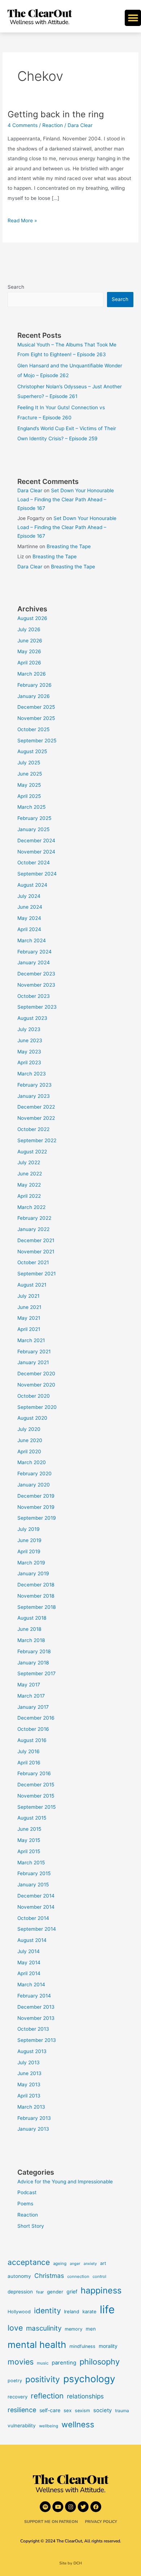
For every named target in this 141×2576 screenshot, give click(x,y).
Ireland (72, 2311)
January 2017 (33, 1707)
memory (74, 2329)
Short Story (31, 2226)
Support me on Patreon (51, 2522)
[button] (133, 18)
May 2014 (29, 1962)
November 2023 (36, 985)
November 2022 (36, 1118)
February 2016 (34, 1773)
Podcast (27, 2192)
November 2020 (36, 1385)
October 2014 (33, 1918)
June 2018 (29, 1629)
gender (55, 2292)
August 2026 (32, 618)
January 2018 (33, 1663)
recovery (18, 2397)
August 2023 (32, 1018)
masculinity (44, 2328)
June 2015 (29, 1829)
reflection (47, 2396)
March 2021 (31, 1340)
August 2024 (32, 885)
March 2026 (32, 674)
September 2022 (37, 1140)
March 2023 (32, 1074)
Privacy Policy (101, 2522)
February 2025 (34, 818)
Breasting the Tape (69, 546)
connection (78, 2276)
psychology (89, 2379)
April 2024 (29, 929)
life (107, 2309)
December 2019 (36, 1496)
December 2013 (36, 2007)
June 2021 (29, 1307)
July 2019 (29, 1529)
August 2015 (32, 1818)
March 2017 (31, 1696)
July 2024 (29, 896)
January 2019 (33, 1573)
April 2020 (29, 1451)
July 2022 (29, 1162)
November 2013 (36, 2018)
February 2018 (34, 1651)
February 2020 (35, 1473)
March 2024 (32, 940)
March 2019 (31, 1563)
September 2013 (37, 2040)
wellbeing (49, 2426)
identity (47, 2311)
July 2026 (29, 629)
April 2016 (29, 1763)
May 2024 (29, 918)
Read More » (22, 220)
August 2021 (32, 1285)
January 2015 (33, 1885)
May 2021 (29, 1318)
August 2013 (32, 2051)
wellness (78, 2424)
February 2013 (34, 2118)
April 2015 (29, 1851)
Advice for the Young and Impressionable (65, 2182)
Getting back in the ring (56, 114)
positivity (43, 2379)
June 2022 (30, 1174)
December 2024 (36, 841)
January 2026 (34, 696)
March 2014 (31, 1985)
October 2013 (33, 2029)
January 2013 (33, 2129)
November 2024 (36, 852)
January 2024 (34, 962)
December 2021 (36, 1240)
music (43, 2363)
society (102, 2410)
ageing (60, 2263)
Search (16, 287)
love (15, 2328)
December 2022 (36, 1107)
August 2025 (32, 751)
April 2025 (29, 796)
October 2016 (33, 1729)
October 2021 (33, 1262)
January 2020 (34, 1485)
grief (72, 2291)
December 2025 (36, 707)
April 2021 (29, 1329)
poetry (15, 2381)
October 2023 (34, 996)
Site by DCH (71, 2563)
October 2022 (33, 1129)
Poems (25, 2204)
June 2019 (29, 1540)
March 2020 (32, 1462)
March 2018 (31, 1640)
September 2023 (37, 1007)
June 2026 (30, 641)
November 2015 (36, 1796)
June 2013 (29, 2073)
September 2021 (37, 1274)
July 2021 (28, 1296)
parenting (64, 2363)
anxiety (90, 2264)
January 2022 (33, 1229)
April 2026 (29, 663)
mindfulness (82, 2346)
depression (20, 2292)
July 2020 (29, 1429)
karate (89, 2311)
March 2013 (31, 2107)
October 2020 (34, 1396)
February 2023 (35, 1085)
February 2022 (34, 1218)
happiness (101, 2290)
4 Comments (23, 125)
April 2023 (29, 1062)
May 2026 (29, 651)
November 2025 (36, 718)
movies (21, 2362)
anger (75, 2264)
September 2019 (37, 1518)
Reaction (53, 125)
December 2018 (36, 1585)
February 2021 (34, 1352)
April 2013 (29, 2096)
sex (68, 2410)
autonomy (19, 2276)
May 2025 (29, 785)
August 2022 (32, 1152)
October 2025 (33, 729)
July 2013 (29, 2062)
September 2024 (37, 874)
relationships (85, 2396)
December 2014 (36, 1896)
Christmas (49, 2276)
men (91, 2329)
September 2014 (37, 1929)
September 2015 (37, 1807)
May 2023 (29, 1052)
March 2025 (31, 807)
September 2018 (37, 1607)
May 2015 (29, 1840)
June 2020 (30, 1440)
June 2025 (30, 774)
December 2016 (36, 1718)
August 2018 (32, 1618)
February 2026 (35, 685)
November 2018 (36, 1596)
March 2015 (31, 1863)
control (99, 2276)
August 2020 (32, 1418)
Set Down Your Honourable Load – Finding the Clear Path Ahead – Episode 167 (66, 499)
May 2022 (29, 1185)
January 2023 (34, 1096)
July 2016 (29, 1751)
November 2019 (36, 1507)
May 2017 (29, 1685)
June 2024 (30, 907)
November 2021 (36, 1252)
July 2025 (29, 763)
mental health (37, 2345)
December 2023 (36, 974)
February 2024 (35, 952)
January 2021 (33, 1362)
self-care (50, 2410)
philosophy (100, 2362)
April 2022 (29, 1196)
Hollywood (19, 2312)
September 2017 (37, 1673)
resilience (22, 2410)
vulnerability (22, 2426)
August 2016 (32, 1740)
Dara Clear (30, 490)
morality (108, 2346)
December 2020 (36, 1374)
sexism (82, 2411)
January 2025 (33, 829)
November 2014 (36, 1907)
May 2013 (29, 2084)
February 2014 (34, 1996)
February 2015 (34, 1873)
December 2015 (36, 1785)
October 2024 (34, 863)
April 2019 (29, 1551)
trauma (122, 2411)
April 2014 (29, 1973)
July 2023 (29, 1029)
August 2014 (32, 1940)
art (103, 2263)
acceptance (29, 2262)
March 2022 (31, 1207)
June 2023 (30, 1040)
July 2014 (29, 1951)
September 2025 (37, 741)
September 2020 (37, 1407)
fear (40, 2292)
